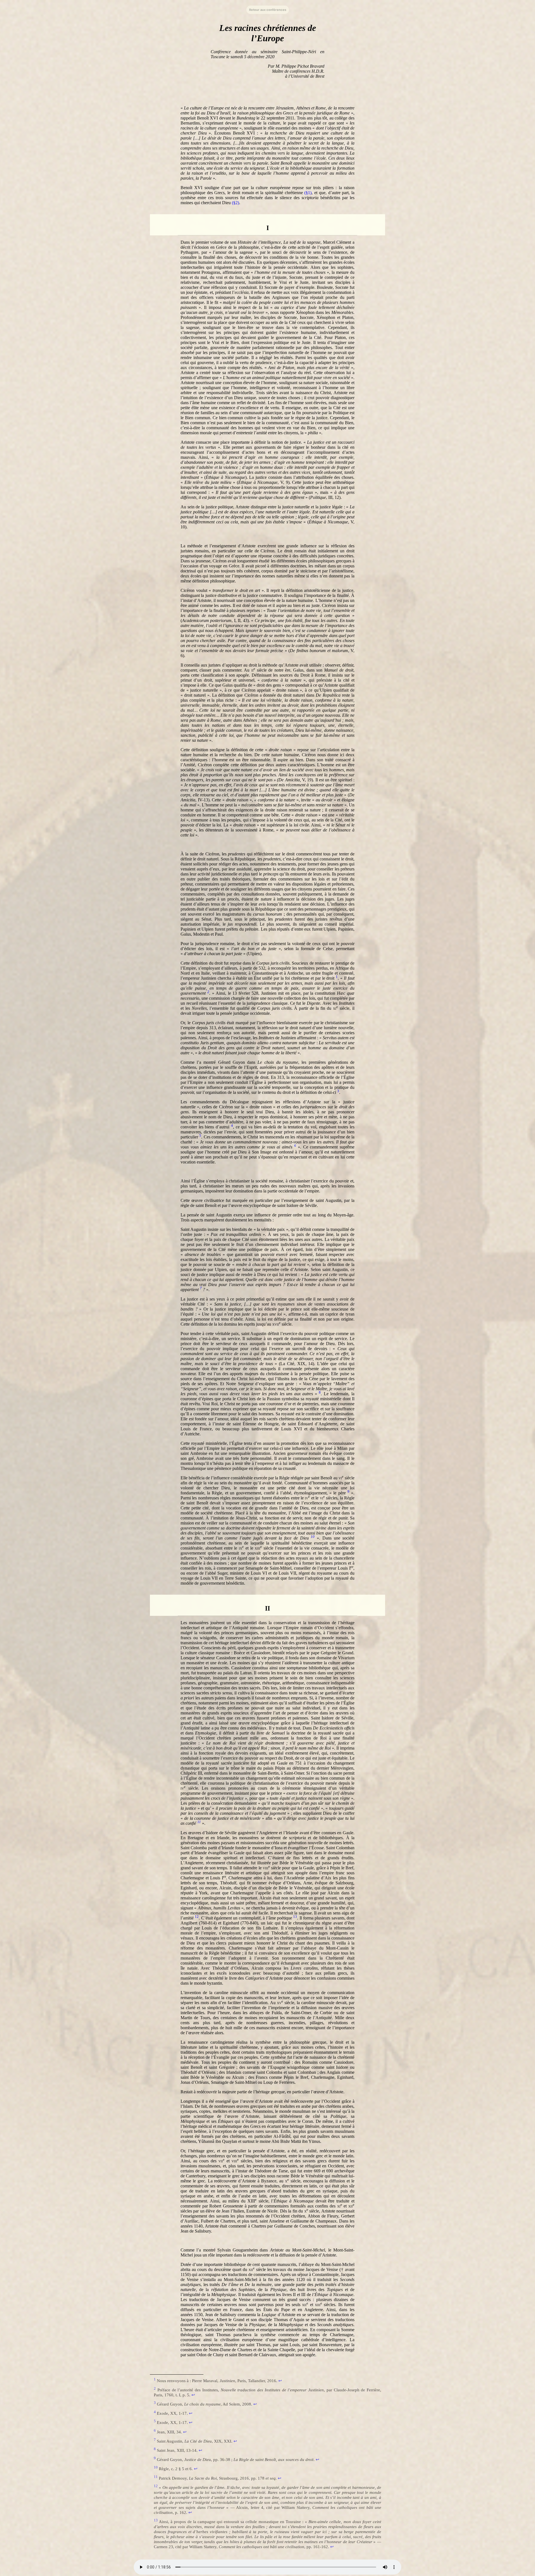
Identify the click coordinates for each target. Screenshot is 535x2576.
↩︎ (280, 2381)
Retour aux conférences (268, 10)
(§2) (235, 203)
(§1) (308, 193)
